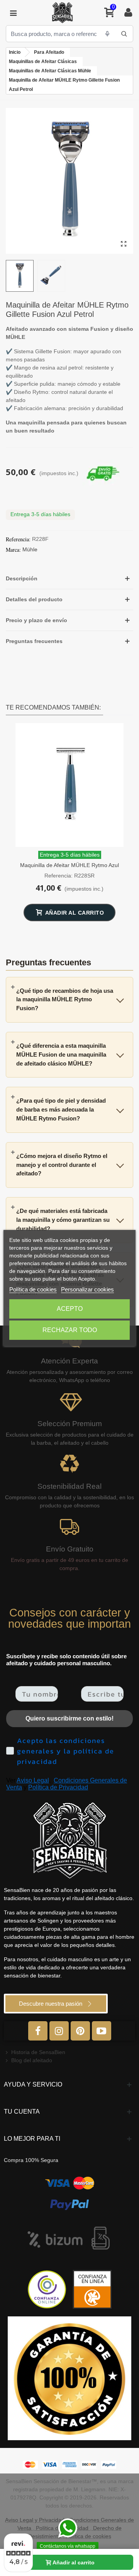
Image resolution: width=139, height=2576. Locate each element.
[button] (69, 579)
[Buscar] (124, 34)
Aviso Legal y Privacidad (35, 2520)
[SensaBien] (62, 13)
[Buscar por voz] (107, 34)
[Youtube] (102, 2031)
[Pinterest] (80, 2031)
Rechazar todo (70, 1330)
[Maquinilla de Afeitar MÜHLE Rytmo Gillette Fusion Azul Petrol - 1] (124, 244)
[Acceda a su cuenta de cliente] (128, 13)
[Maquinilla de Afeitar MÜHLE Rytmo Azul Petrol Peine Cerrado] (69, 785)
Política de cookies (33, 1289)
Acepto (70, 1309)
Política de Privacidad (58, 1787)
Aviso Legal (33, 1780)
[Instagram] (59, 2031)
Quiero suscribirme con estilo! (69, 1718)
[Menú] (13, 13)
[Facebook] (38, 2031)
